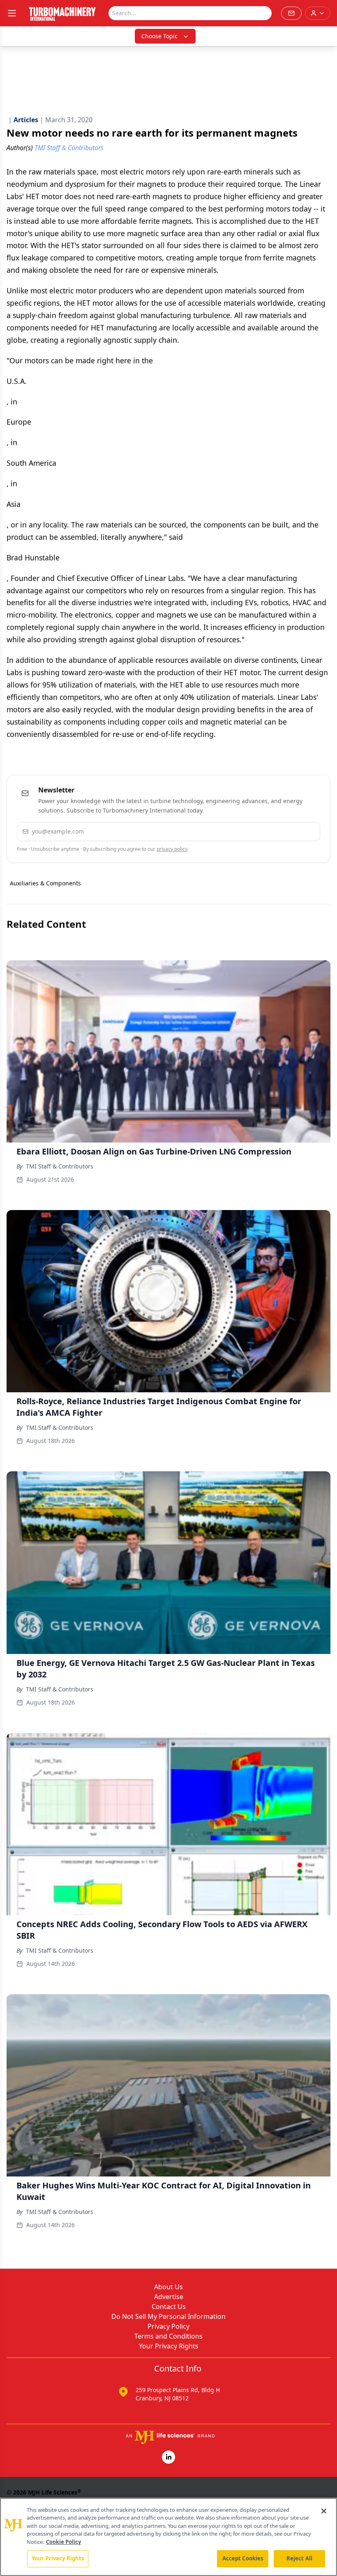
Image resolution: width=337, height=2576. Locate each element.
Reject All (299, 2558)
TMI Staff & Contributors (60, 1166)
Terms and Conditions (168, 2336)
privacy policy (172, 849)
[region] (168, 2537)
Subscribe (289, 831)
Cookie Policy (63, 2542)
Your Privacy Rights (169, 2346)
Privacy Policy (168, 2326)
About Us (168, 2287)
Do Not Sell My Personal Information (168, 2316)
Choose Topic (159, 36)
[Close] (324, 2511)
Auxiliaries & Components (45, 883)
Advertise (169, 2297)
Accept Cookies (243, 2558)
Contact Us (169, 2307)
